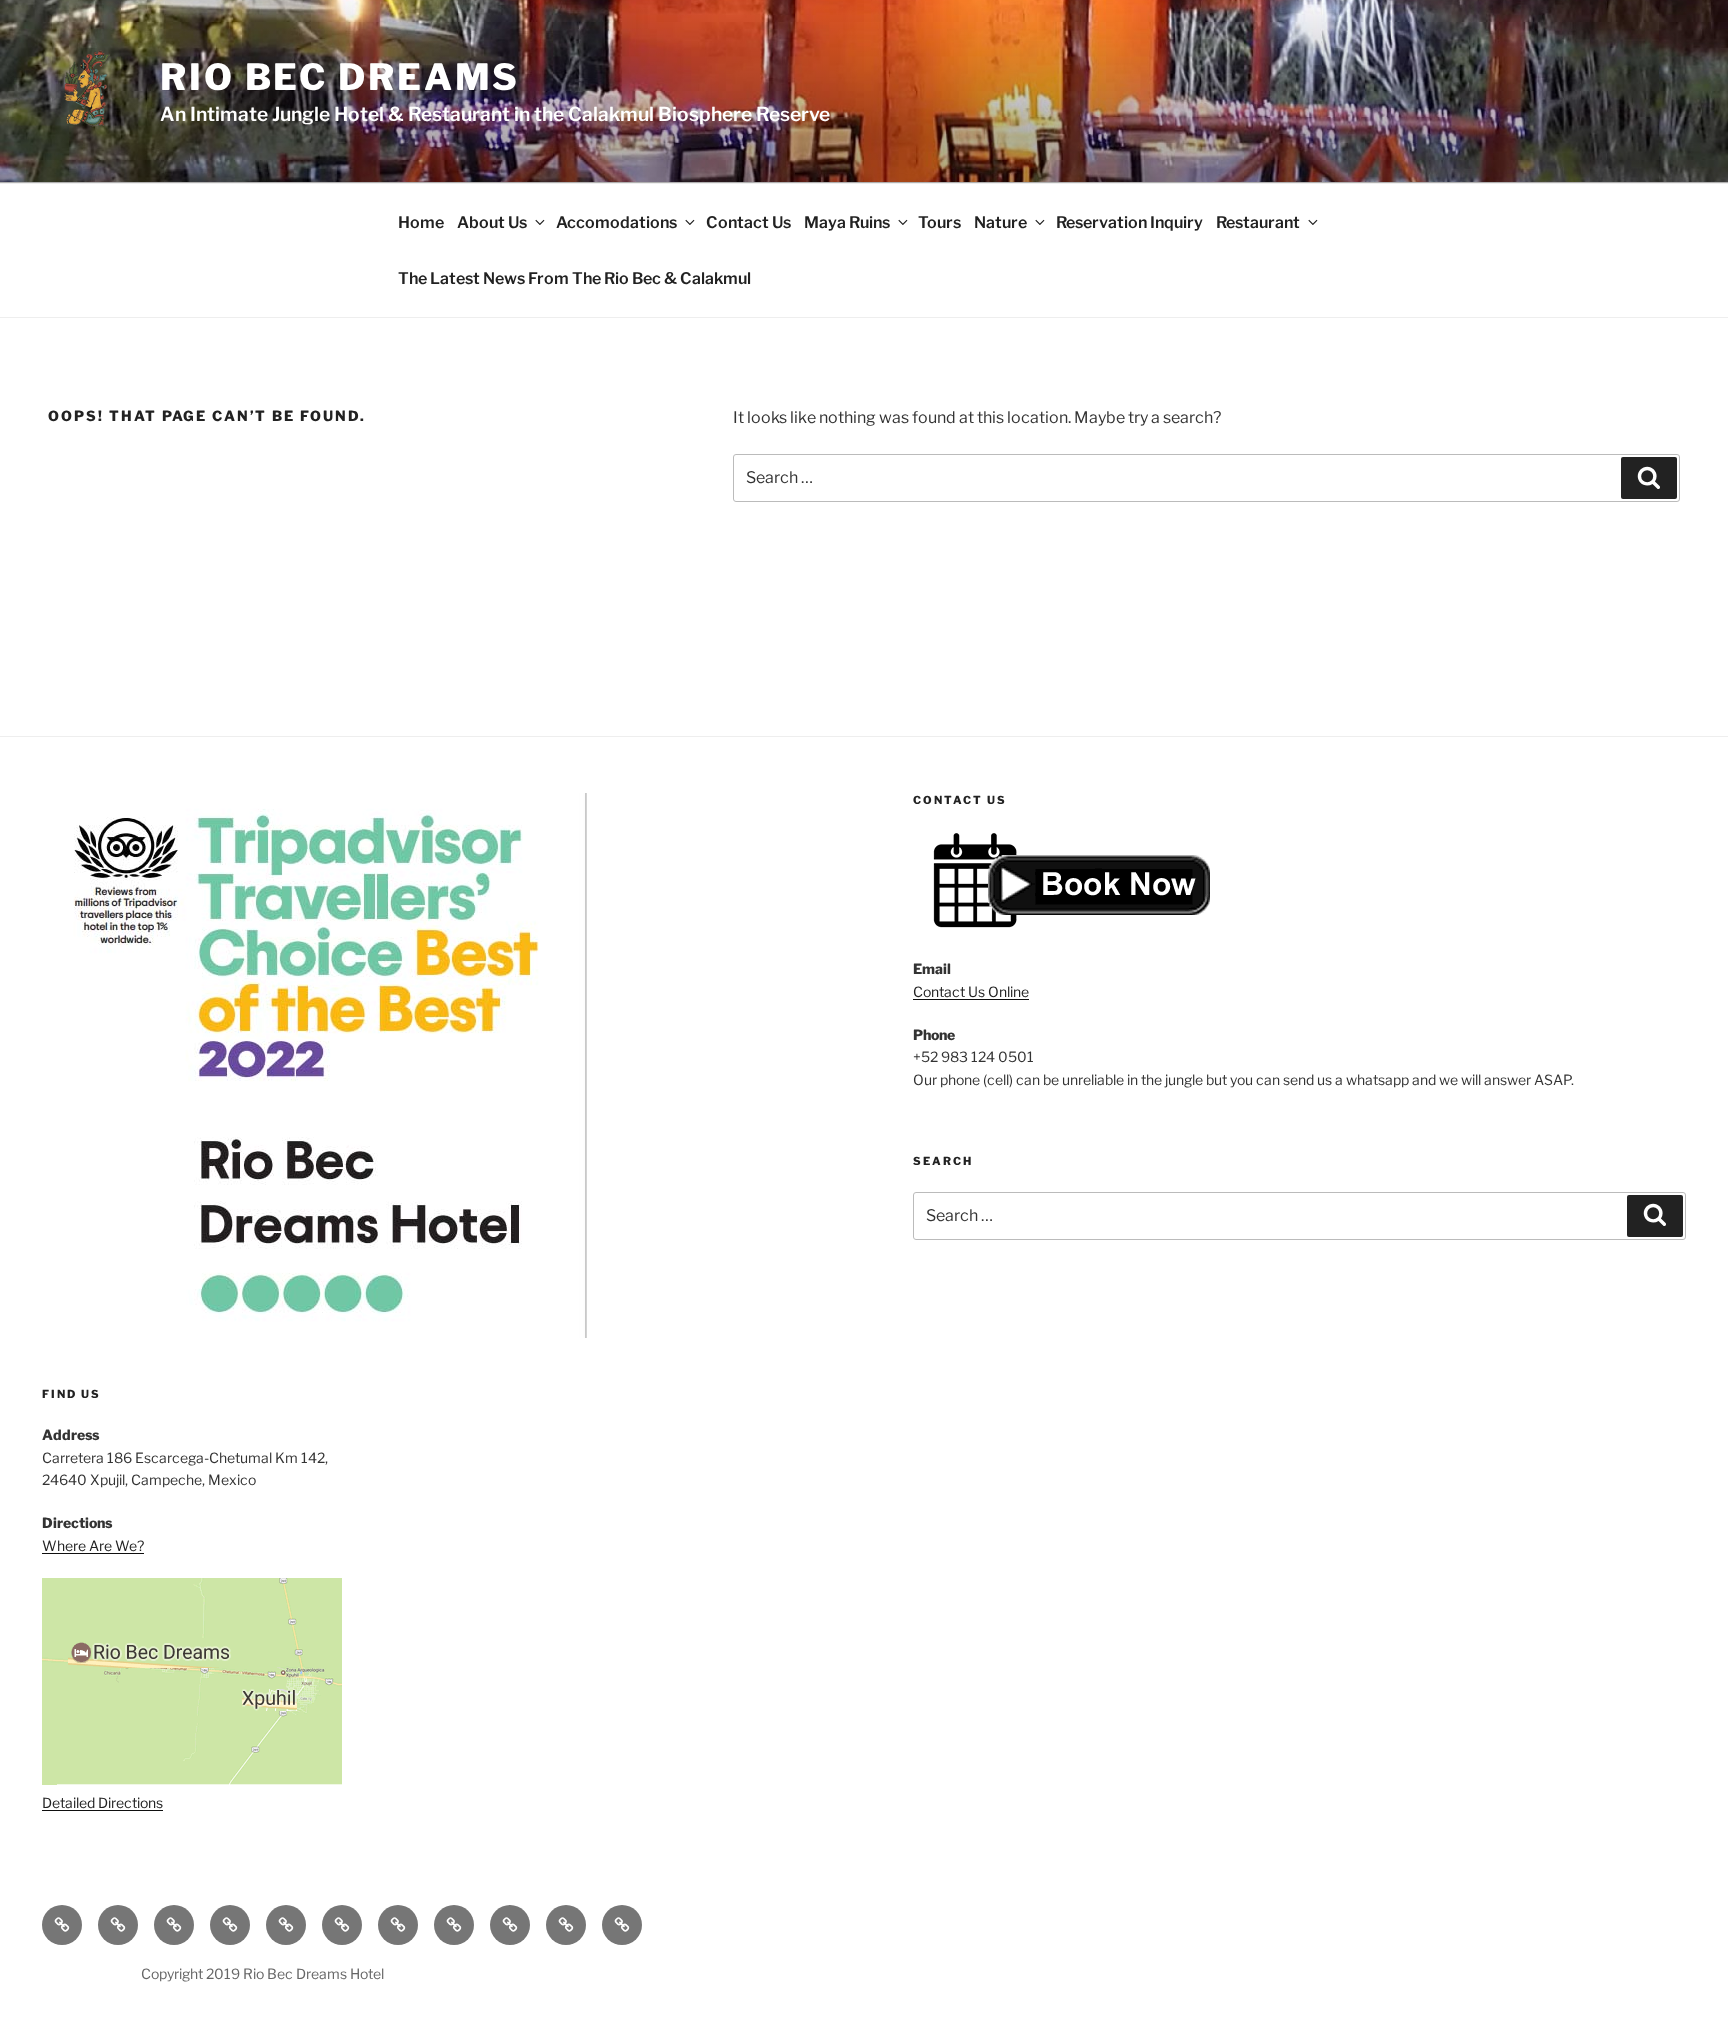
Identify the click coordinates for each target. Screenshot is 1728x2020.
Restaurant (1258, 222)
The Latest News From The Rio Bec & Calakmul (574, 278)
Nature (1000, 222)
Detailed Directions (102, 1802)
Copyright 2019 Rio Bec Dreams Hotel (262, 1973)
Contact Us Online (971, 991)
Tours (939, 222)
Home (421, 222)
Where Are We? (93, 1545)
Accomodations (616, 222)
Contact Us (748, 222)
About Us (492, 222)
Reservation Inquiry (1129, 222)
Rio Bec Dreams (340, 77)
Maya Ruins (847, 222)
